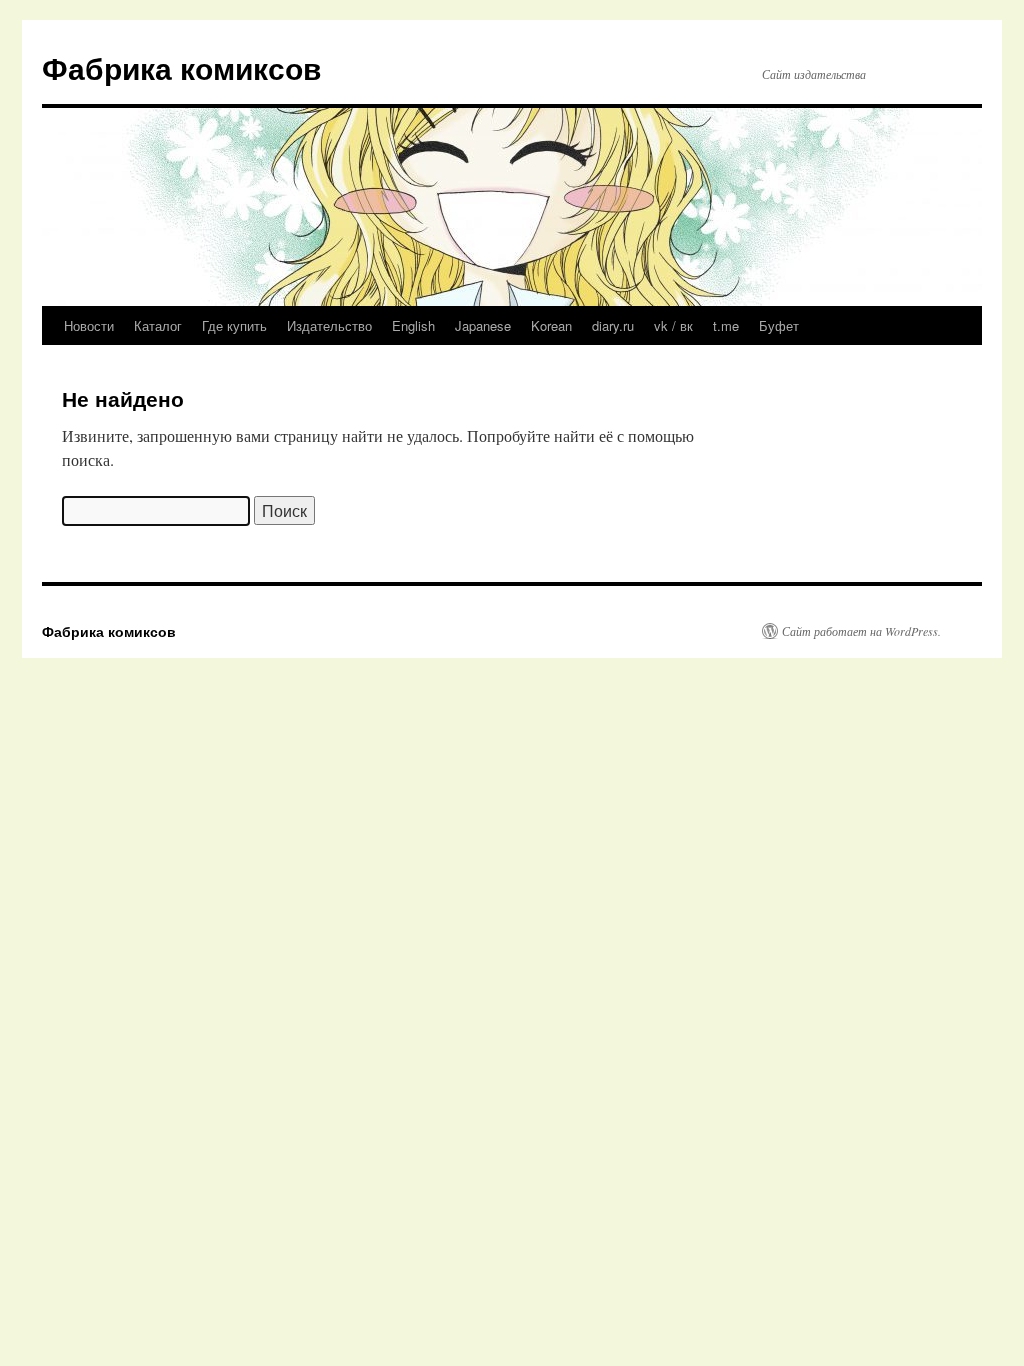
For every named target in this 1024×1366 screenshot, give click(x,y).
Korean (551, 325)
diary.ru (613, 325)
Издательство (329, 325)
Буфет (779, 325)
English (413, 325)
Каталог (158, 325)
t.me (726, 325)
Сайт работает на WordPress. (861, 631)
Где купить (234, 325)
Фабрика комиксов (181, 67)
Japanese (483, 325)
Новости (89, 325)
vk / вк (673, 325)
